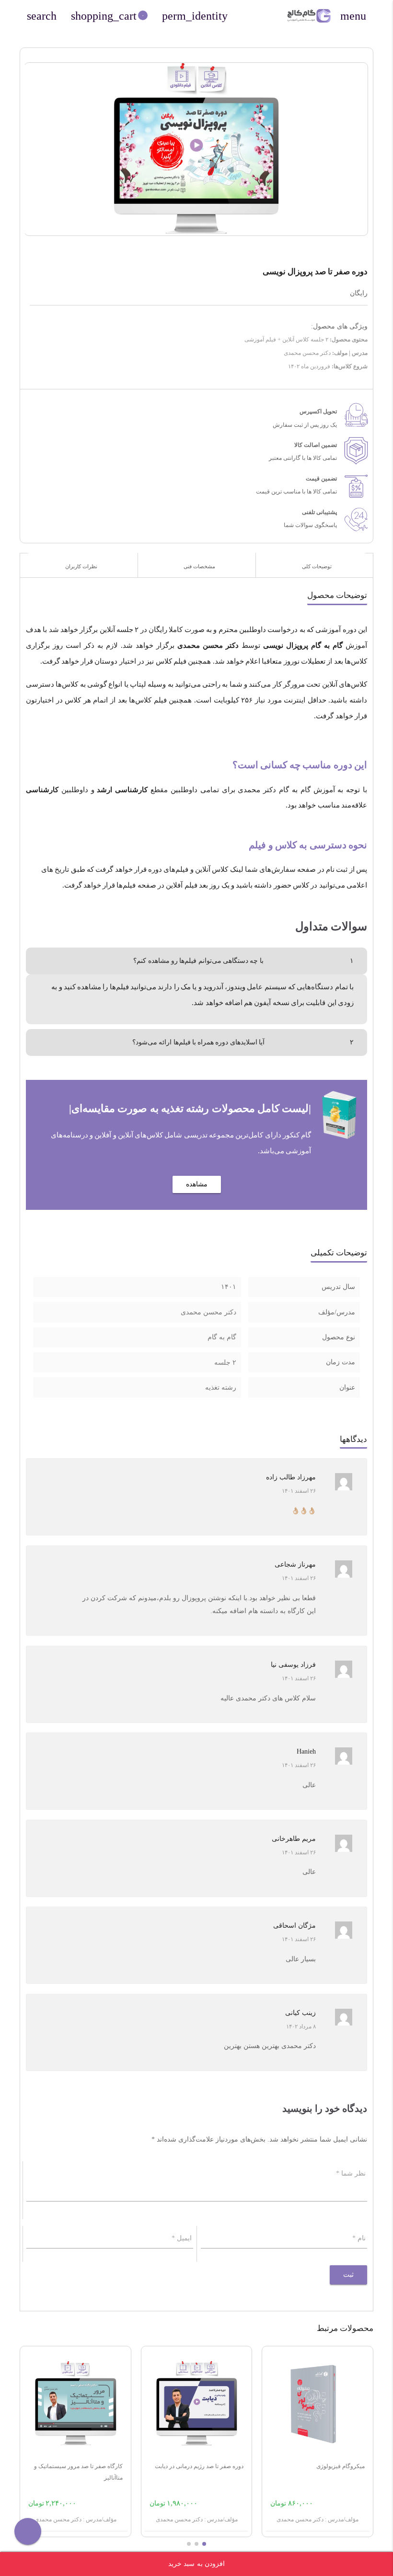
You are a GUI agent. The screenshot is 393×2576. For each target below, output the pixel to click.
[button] (204, 2544)
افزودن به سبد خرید (197, 2564)
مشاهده (197, 1184)
